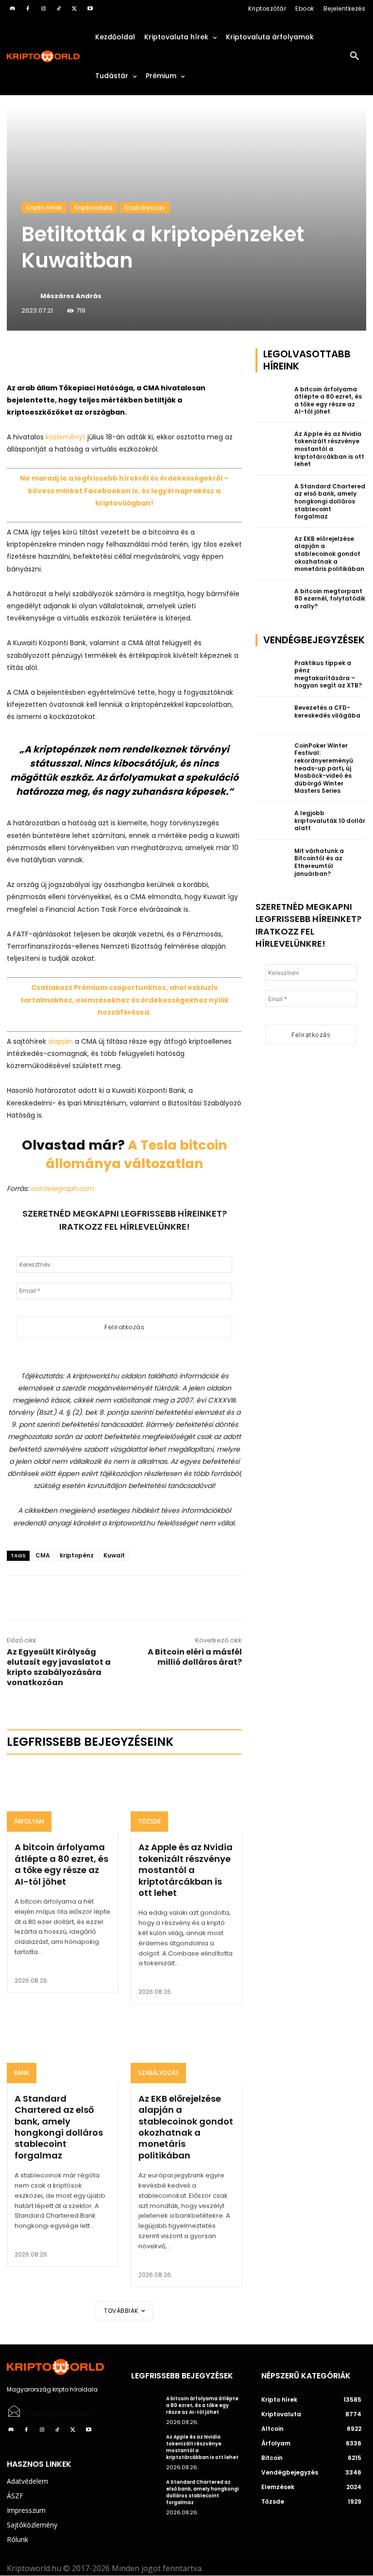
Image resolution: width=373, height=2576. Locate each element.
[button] (355, 56)
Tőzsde (149, 1821)
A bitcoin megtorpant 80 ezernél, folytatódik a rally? (330, 599)
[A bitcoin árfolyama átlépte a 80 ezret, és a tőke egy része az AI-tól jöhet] (63, 1799)
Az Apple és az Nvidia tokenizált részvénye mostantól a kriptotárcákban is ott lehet (186, 1870)
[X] (74, 9)
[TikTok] (59, 9)
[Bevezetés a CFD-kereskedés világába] (272, 716)
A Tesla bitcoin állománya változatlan (136, 1154)
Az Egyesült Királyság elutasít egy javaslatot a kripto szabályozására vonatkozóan (59, 1667)
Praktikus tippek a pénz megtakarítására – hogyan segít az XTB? (328, 674)
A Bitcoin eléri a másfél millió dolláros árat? (195, 1657)
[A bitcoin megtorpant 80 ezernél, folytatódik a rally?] (272, 599)
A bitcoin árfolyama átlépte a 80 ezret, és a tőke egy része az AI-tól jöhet (61, 1864)
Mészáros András (71, 296)
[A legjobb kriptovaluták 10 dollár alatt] (272, 821)
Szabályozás (145, 208)
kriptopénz (77, 1555)
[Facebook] (28, 9)
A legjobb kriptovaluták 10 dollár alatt (330, 820)
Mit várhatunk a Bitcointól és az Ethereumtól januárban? (319, 862)
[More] (118, 358)
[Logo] (44, 57)
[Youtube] (90, 9)
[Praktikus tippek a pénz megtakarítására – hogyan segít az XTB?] (272, 671)
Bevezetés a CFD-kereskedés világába (327, 711)
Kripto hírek (44, 208)
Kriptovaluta (93, 208)
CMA (43, 1555)
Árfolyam (29, 1821)
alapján (60, 1041)
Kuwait (114, 1555)
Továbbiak (121, 2311)
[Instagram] (43, 9)
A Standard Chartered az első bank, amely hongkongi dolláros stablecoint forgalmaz (59, 2127)
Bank (22, 2073)
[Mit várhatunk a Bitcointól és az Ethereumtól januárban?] (272, 859)
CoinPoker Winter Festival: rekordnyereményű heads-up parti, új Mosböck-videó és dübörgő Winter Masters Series (324, 768)
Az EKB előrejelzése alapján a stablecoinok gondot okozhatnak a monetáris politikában (186, 2127)
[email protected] (60, 2414)
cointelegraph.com (62, 1188)
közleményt (66, 437)
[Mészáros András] (30, 296)
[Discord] (12, 9)
